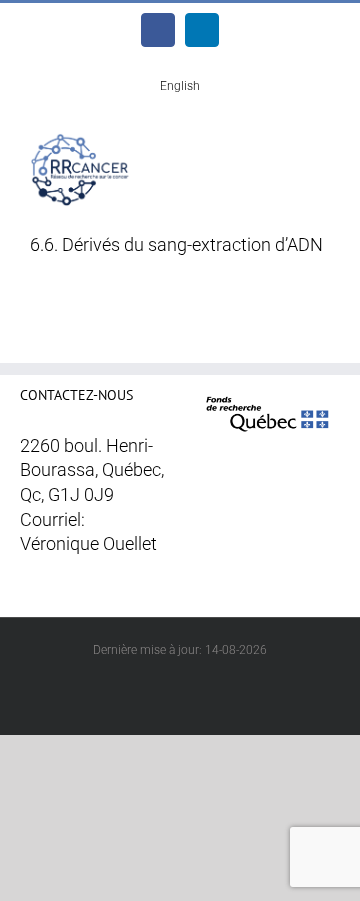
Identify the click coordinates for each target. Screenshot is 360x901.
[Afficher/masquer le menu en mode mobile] (322, 147)
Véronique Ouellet (88, 544)
